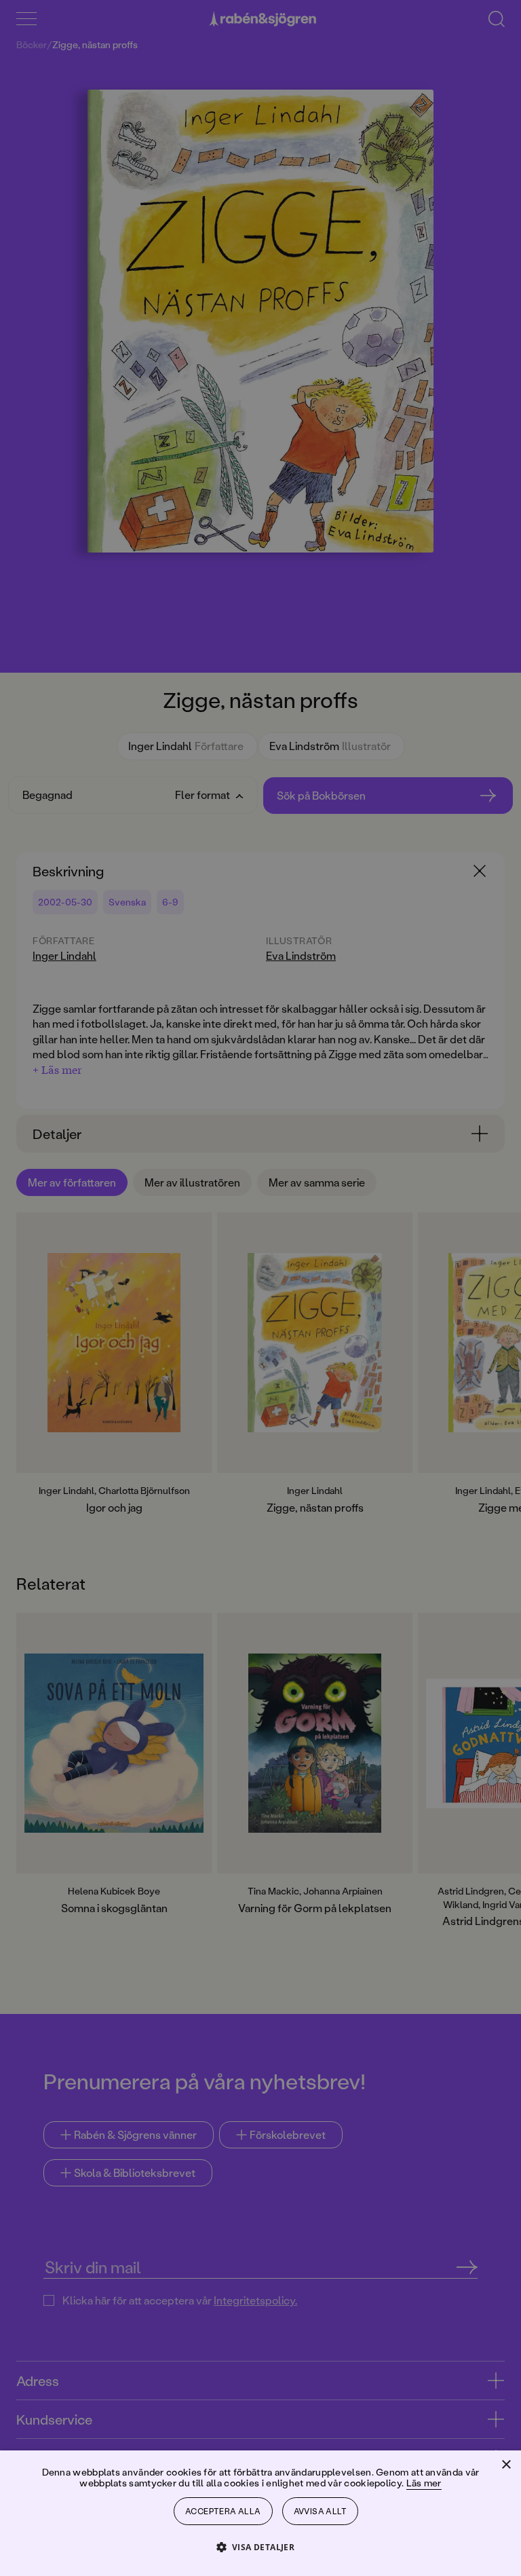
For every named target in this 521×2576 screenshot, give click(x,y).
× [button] (506, 2465)
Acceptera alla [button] (223, 2511)
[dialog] (260, 1288)
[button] (261, 2546)
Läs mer (424, 2483)
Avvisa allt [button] (320, 2511)
